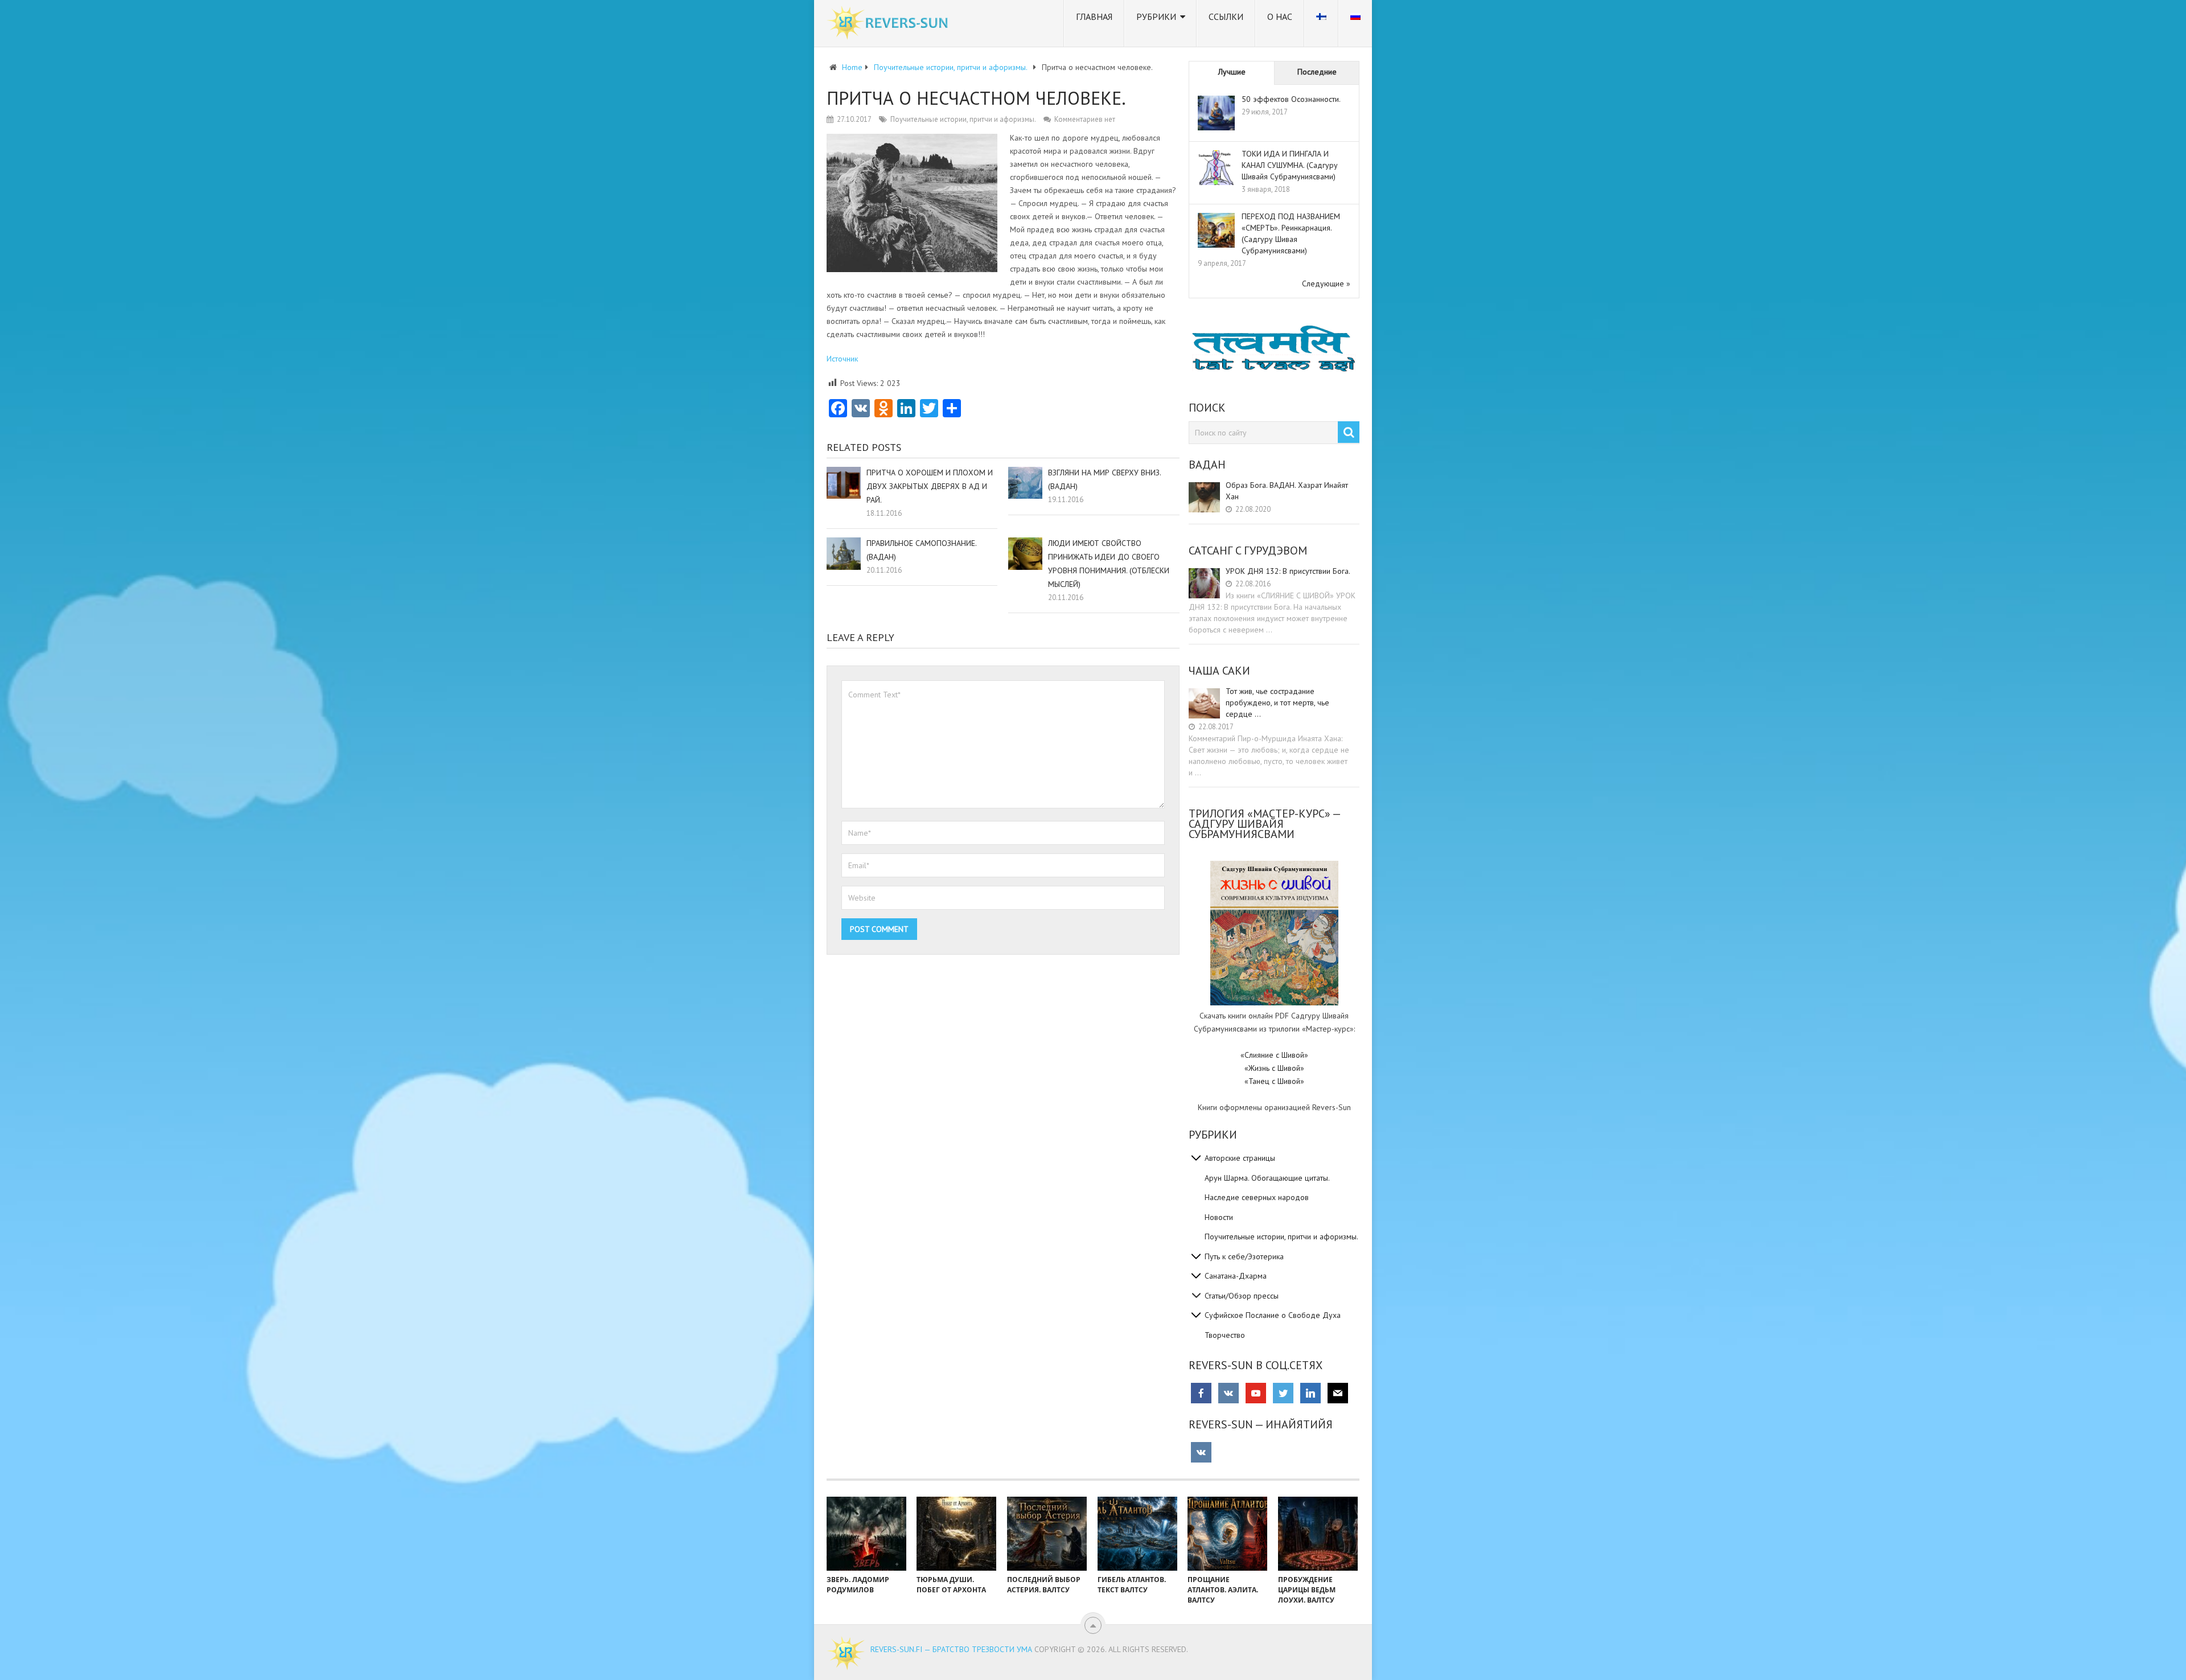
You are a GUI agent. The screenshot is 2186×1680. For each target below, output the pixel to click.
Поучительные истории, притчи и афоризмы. (963, 119)
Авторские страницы (1240, 1158)
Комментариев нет (1085, 119)
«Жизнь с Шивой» (1274, 1068)
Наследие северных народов (1257, 1197)
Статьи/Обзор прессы (1242, 1296)
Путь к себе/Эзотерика (1244, 1256)
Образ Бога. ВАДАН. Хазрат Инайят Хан (1287, 491)
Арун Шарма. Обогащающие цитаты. (1267, 1178)
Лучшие (1232, 72)
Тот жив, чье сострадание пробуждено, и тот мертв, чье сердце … (1277, 703)
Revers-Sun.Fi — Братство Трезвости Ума (951, 1649)
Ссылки (1226, 17)
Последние (1317, 72)
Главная (1094, 17)
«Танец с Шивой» (1274, 1081)
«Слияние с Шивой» (1274, 1055)
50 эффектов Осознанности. (1291, 99)
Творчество (1225, 1335)
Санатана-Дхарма (1236, 1276)
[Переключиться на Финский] (1321, 23)
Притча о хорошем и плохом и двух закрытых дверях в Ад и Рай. (930, 486)
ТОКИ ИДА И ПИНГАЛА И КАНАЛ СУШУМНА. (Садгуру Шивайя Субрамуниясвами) (1290, 165)
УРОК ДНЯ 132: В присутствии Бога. (1288, 571)
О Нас (1280, 17)
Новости (1219, 1217)
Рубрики (1156, 17)
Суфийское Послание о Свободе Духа (1273, 1315)
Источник (842, 359)
